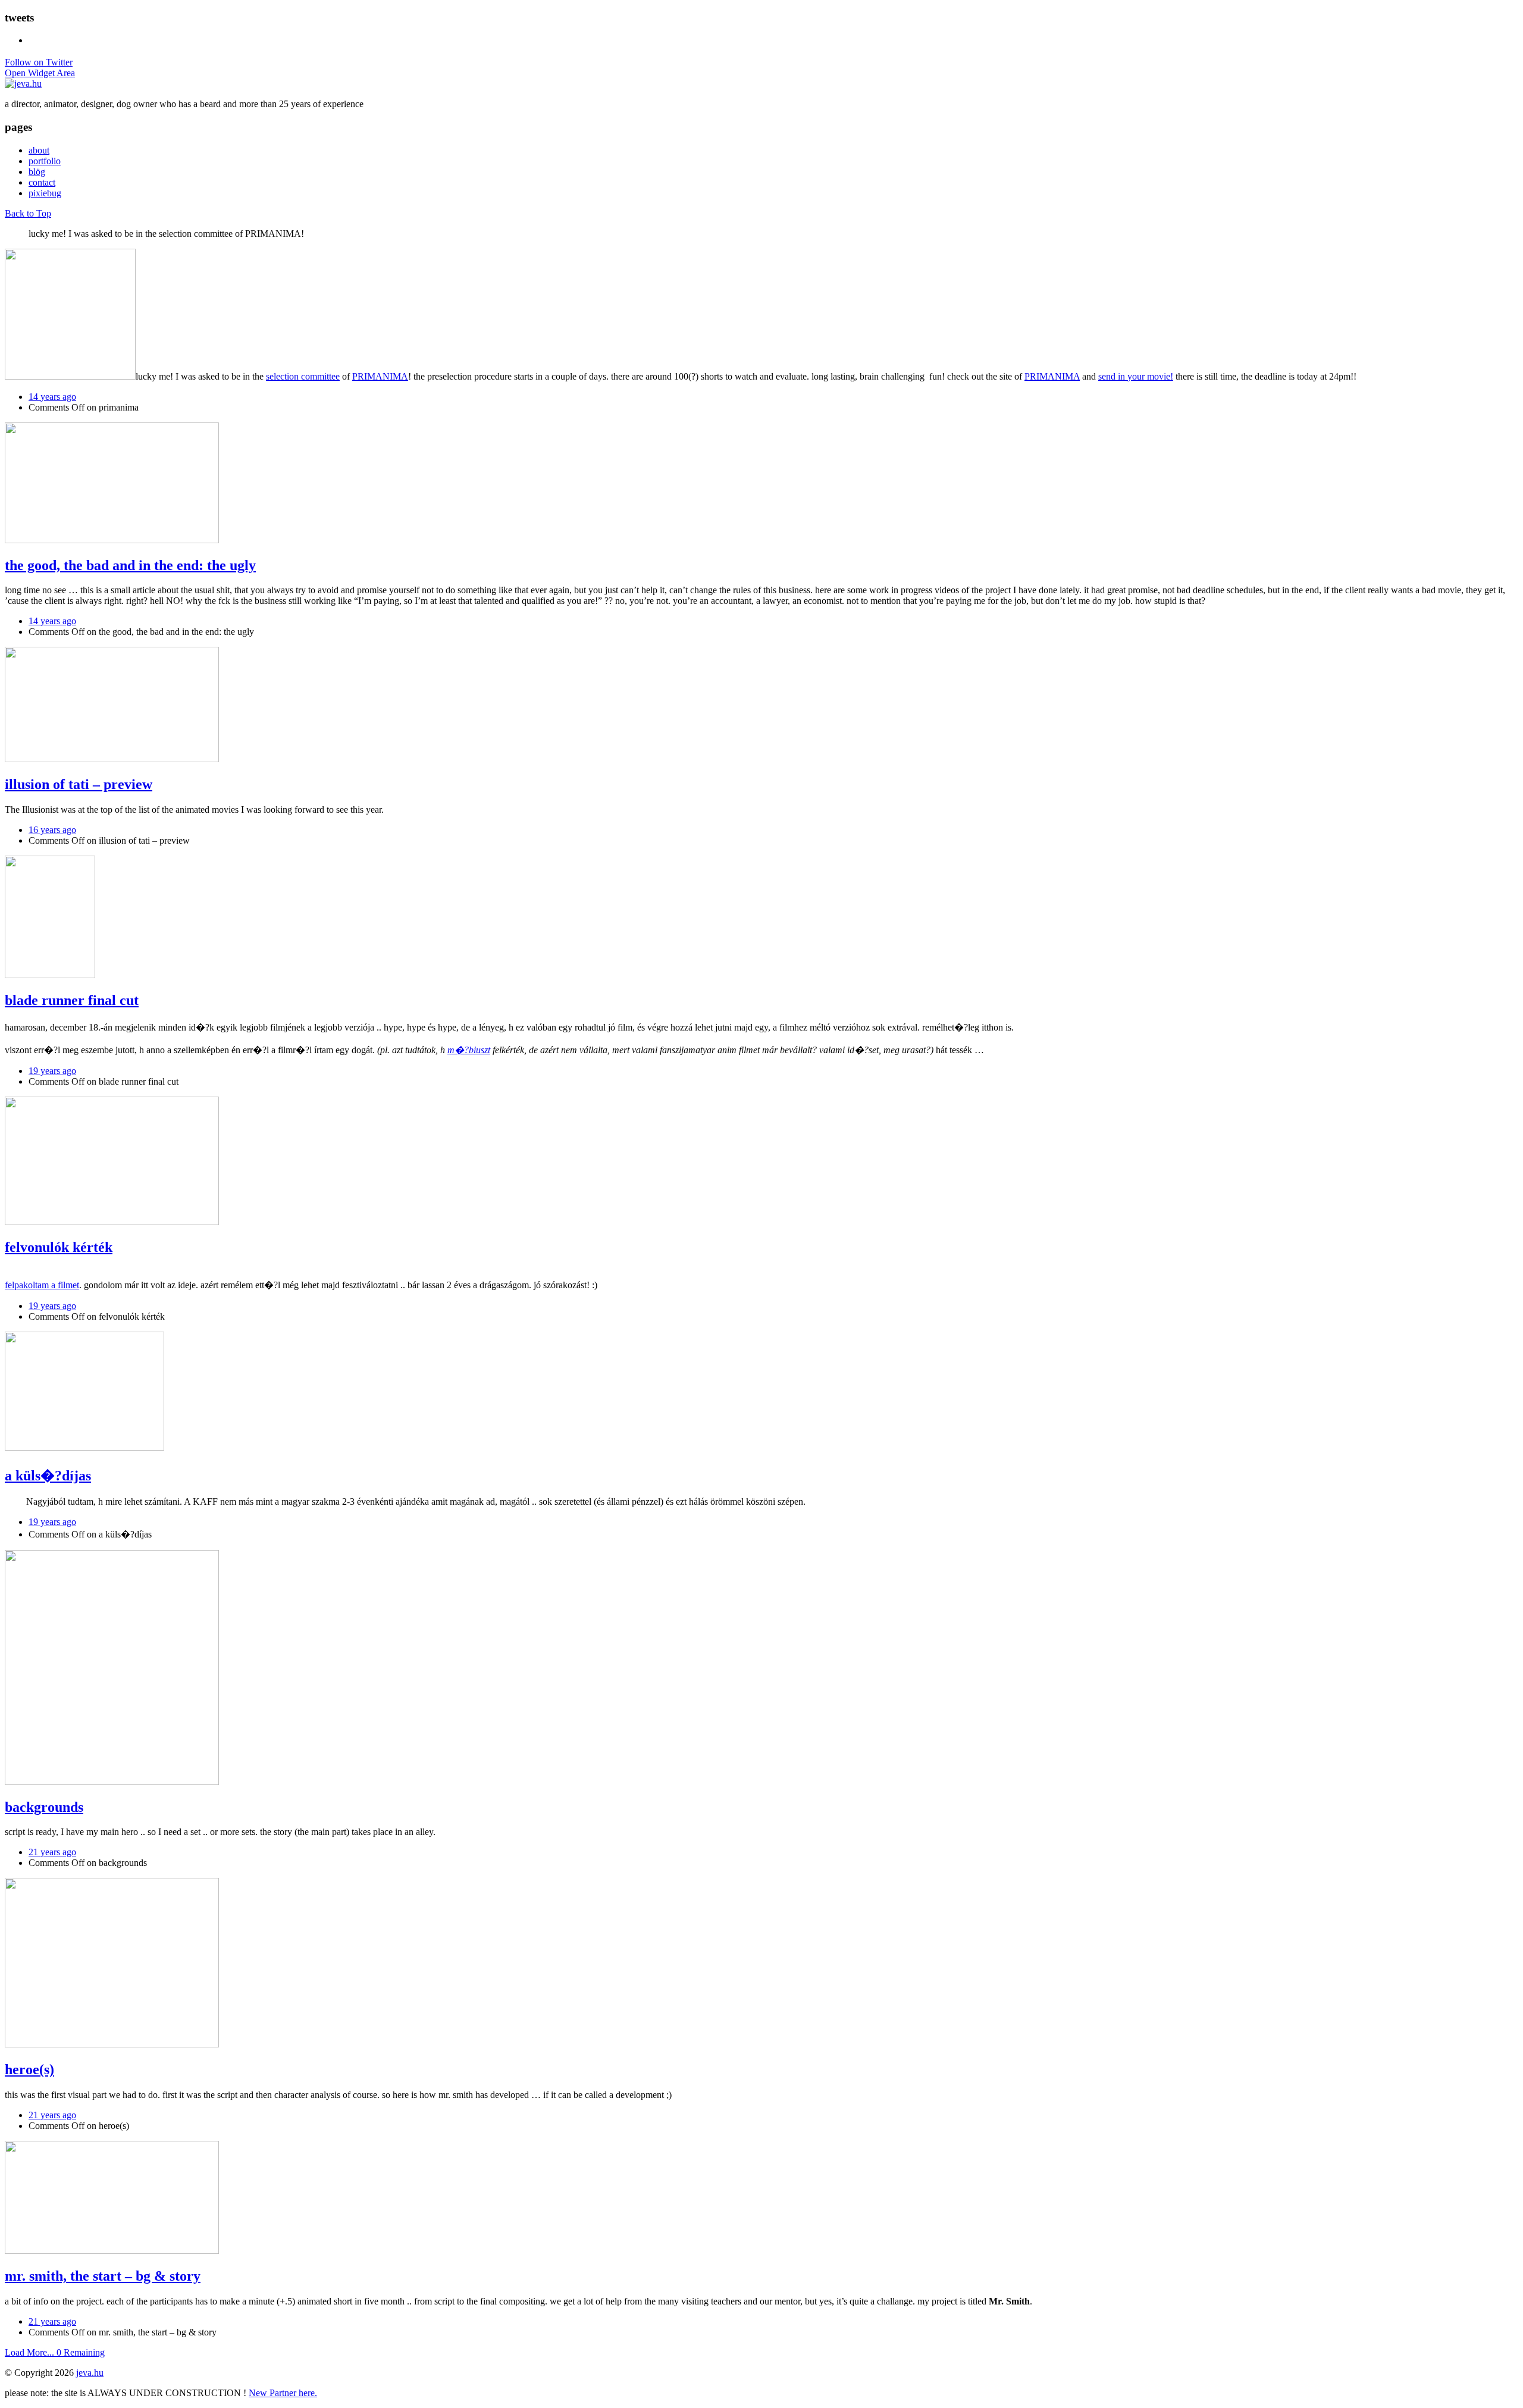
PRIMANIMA (380, 376)
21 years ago (52, 1852)
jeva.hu (90, 2373)
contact (42, 182)
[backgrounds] (112, 1782)
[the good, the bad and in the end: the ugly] (112, 540)
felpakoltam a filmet (42, 1285)
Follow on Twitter (39, 62)
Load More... (55, 2352)
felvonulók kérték (59, 1247)
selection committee (303, 376)
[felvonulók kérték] (112, 1222)
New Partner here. (283, 2393)
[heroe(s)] (112, 2044)
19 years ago (52, 1071)
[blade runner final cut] (50, 975)
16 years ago (52, 830)
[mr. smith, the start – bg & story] (112, 2251)
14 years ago (52, 397)
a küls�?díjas (48, 1476)
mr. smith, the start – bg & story (103, 2276)
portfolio (45, 161)
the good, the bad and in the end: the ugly (130, 565)
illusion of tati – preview (79, 784)
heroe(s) (29, 2069)
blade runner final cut (72, 1000)
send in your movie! (1136, 376)
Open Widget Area (40, 73)
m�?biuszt (469, 1050)
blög (37, 172)
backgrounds (44, 1807)
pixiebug (45, 193)
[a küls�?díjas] (84, 1447)
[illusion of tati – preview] (112, 759)
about (39, 150)
